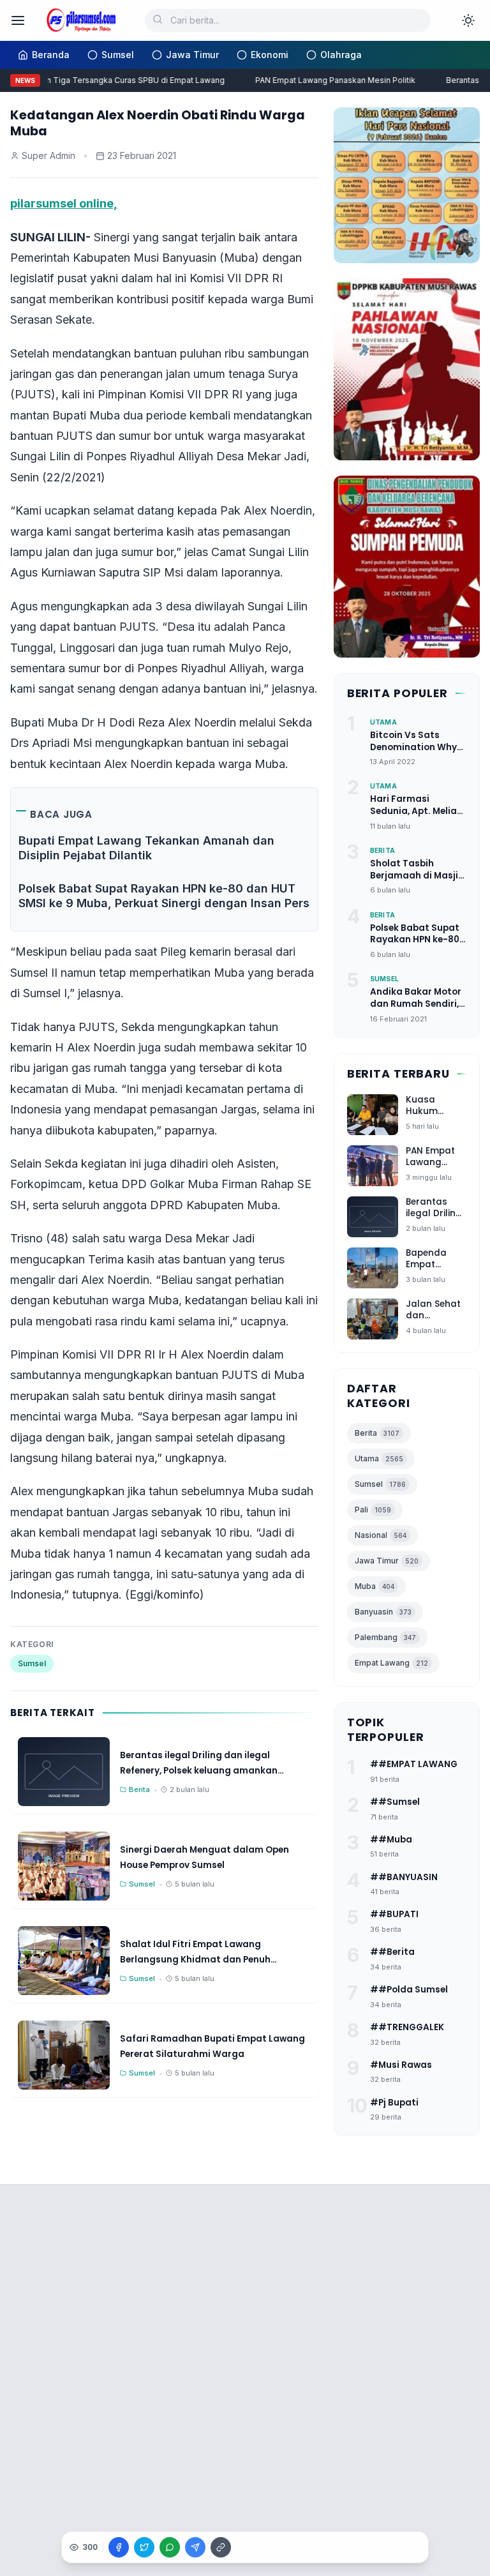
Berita (377, 1433)
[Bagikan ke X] (144, 2547)
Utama (379, 1458)
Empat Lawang (391, 1663)
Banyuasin (383, 1612)
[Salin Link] (221, 2547)
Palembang (385, 1637)
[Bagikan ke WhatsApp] (170, 2547)
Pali (373, 1510)
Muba (375, 1586)
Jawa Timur (387, 1561)
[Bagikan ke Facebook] (119, 2547)
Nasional (381, 1535)
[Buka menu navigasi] (18, 20)
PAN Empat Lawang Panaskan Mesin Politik (327, 80)
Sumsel (32, 1663)
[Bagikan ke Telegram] (195, 2547)
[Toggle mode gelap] (468, 20)
